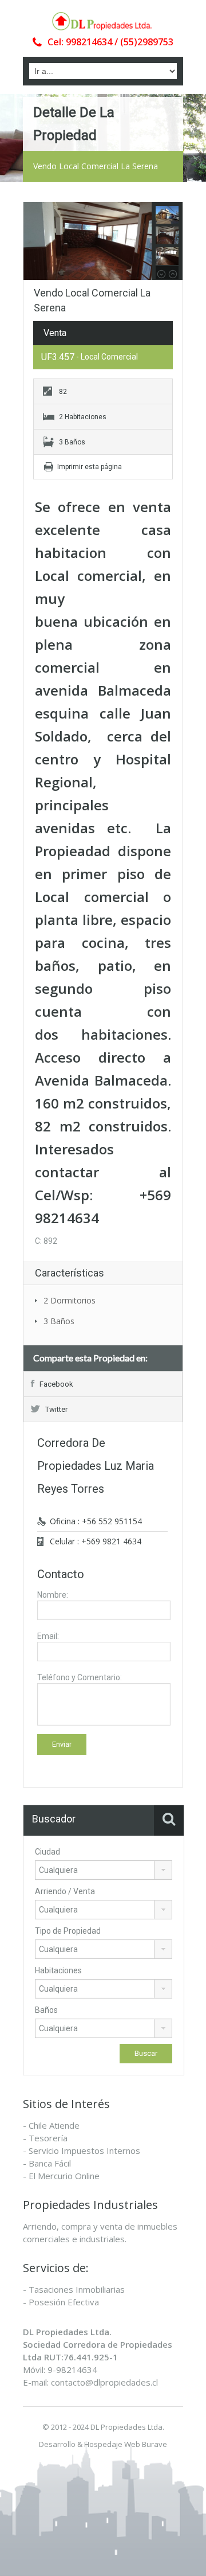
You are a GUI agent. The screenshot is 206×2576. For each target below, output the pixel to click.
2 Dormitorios (70, 1300)
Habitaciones (58, 1970)
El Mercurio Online (64, 2176)
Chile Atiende (54, 2125)
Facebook (56, 1384)
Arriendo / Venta (65, 1891)
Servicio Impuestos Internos (84, 2150)
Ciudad (47, 1852)
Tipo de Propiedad (68, 1931)
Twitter (56, 1409)
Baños (46, 2010)
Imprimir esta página (90, 467)
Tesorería (48, 2138)
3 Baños (59, 1321)
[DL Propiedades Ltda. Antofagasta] (103, 21)
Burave (154, 2444)
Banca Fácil (50, 2163)
